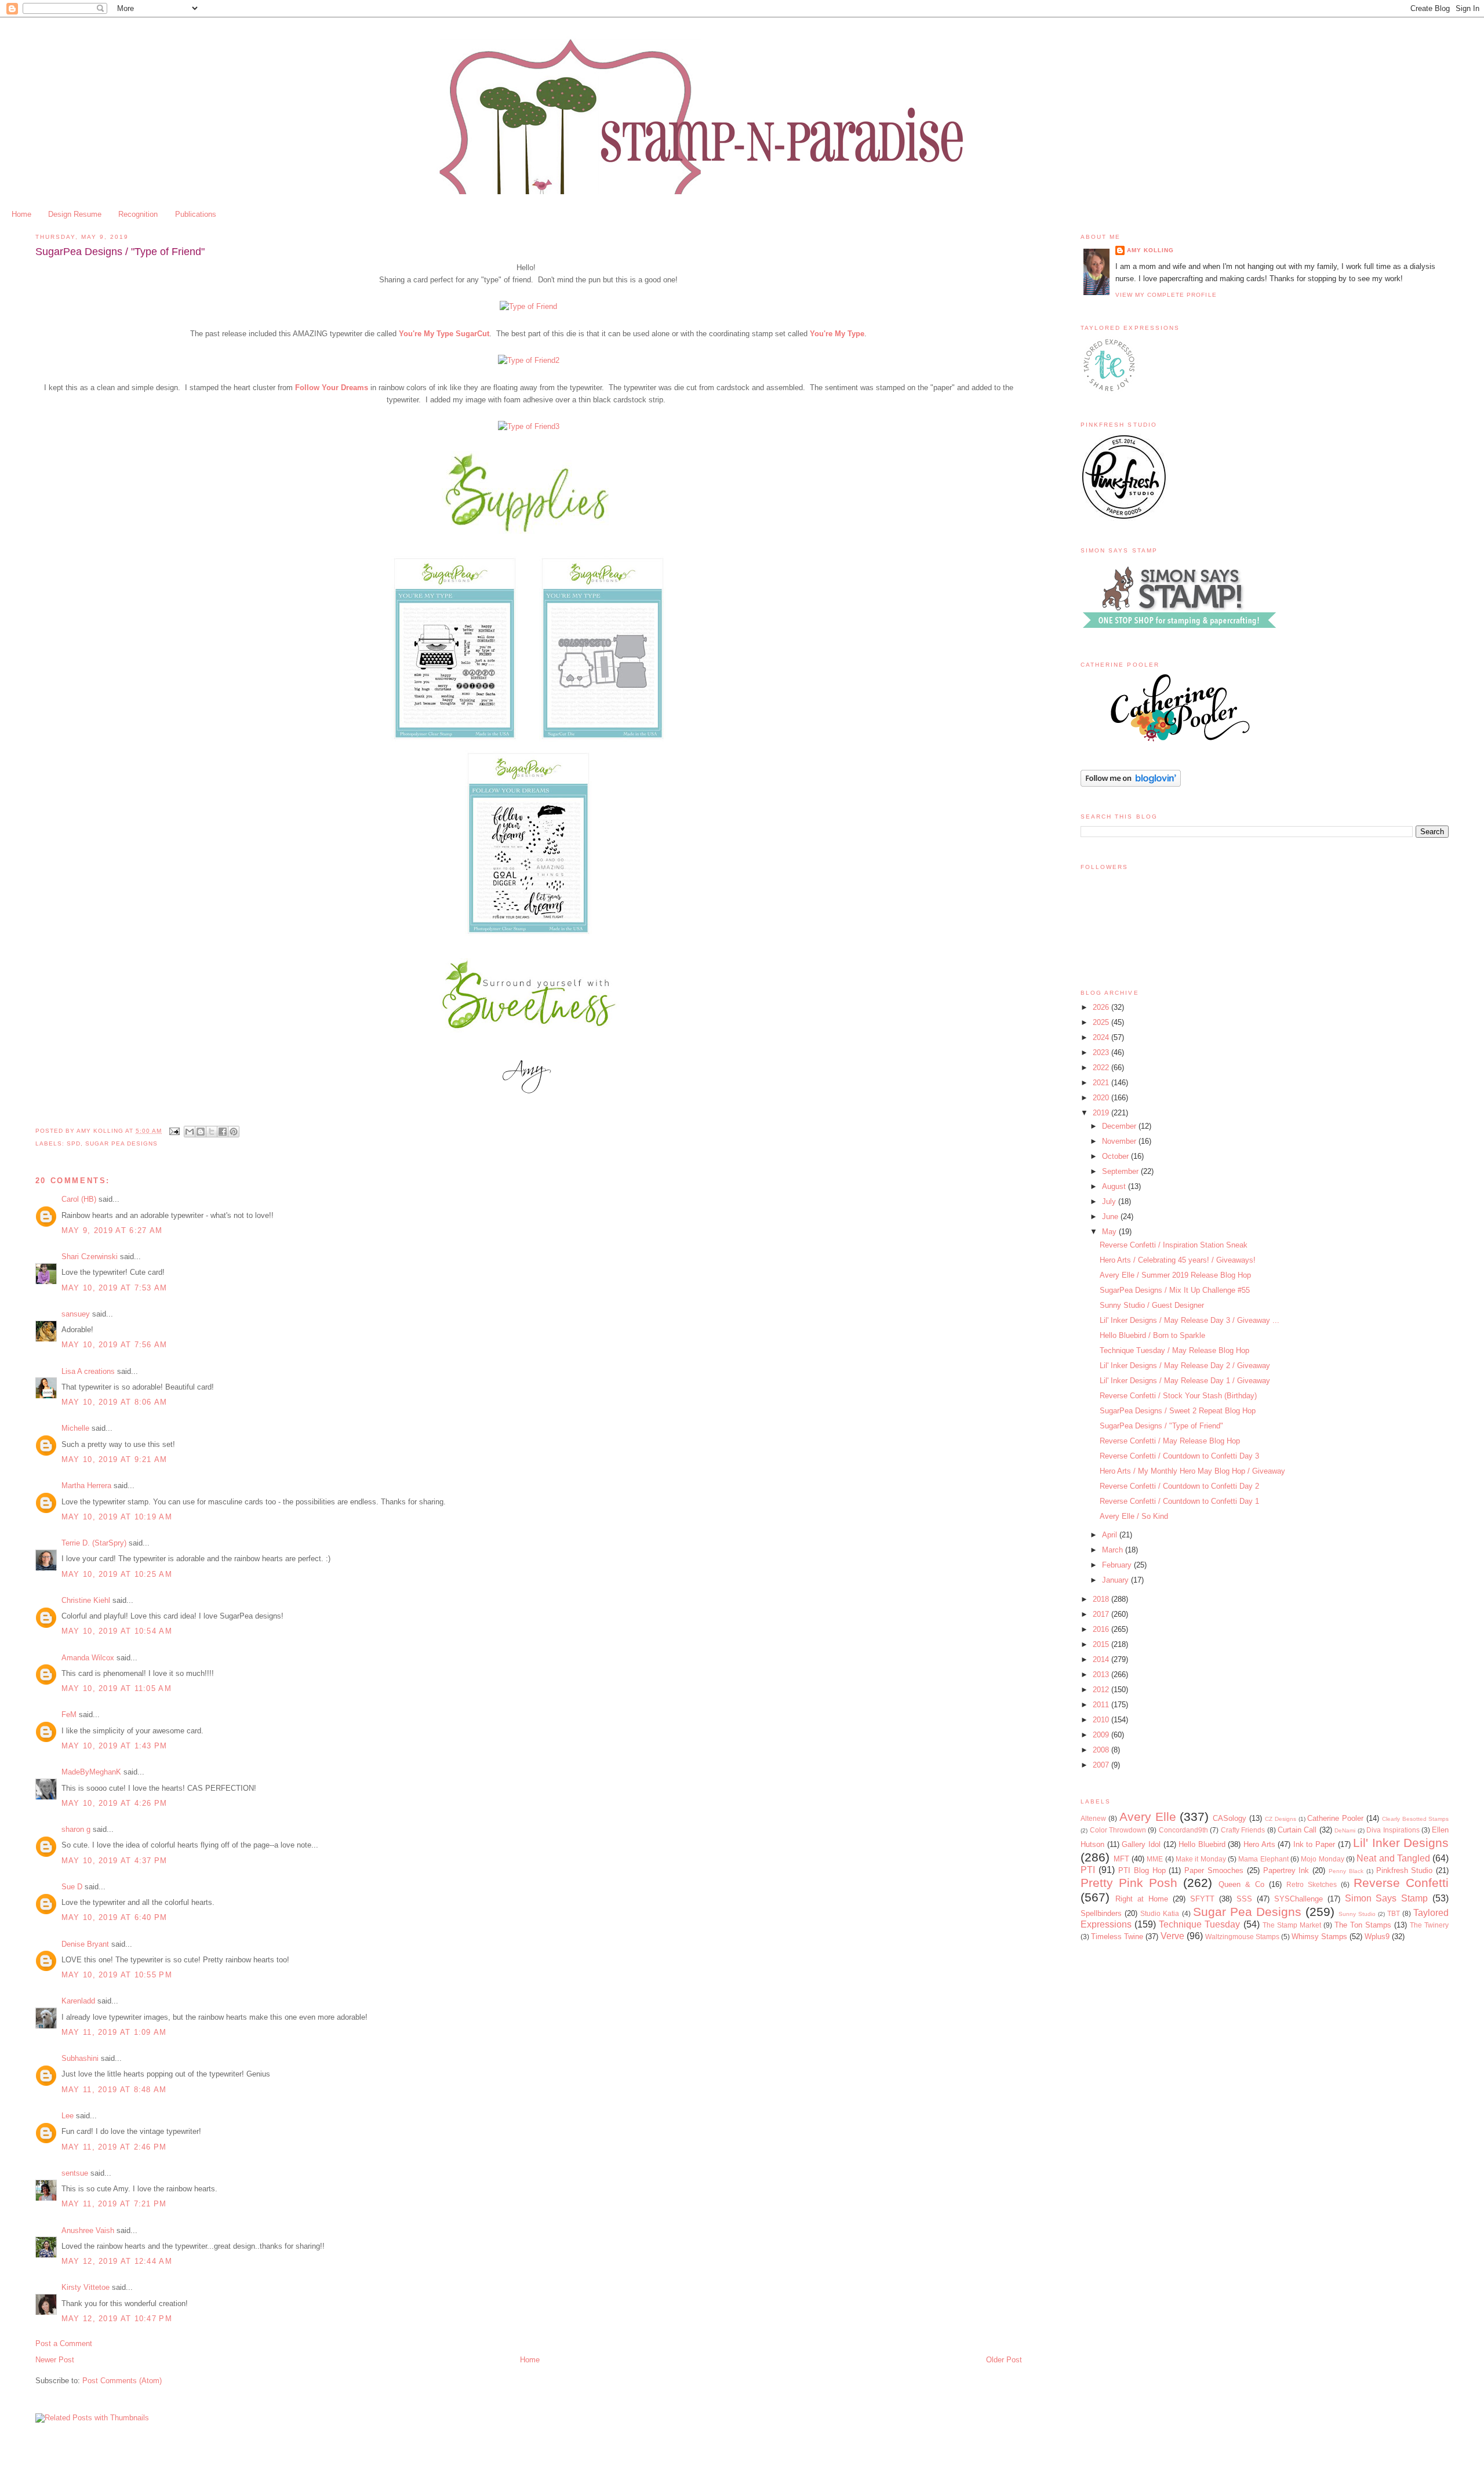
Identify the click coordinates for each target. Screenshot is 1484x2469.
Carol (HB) (79, 1199)
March (1114, 1550)
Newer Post (55, 2360)
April (1111, 1535)
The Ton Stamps (1363, 1925)
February (1118, 1565)
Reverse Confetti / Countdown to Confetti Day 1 (1179, 1501)
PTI (1088, 1870)
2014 (1102, 1659)
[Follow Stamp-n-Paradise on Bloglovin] (1131, 784)
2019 (1102, 1113)
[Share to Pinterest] (234, 1132)
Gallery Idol (1141, 1844)
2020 (1102, 1098)
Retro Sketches (1312, 1884)
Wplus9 (1377, 1937)
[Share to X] (212, 1132)
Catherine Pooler (1335, 1818)
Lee (68, 2116)
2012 (1102, 1690)
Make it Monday (1201, 1859)
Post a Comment (64, 2343)
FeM (69, 1715)
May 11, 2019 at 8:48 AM (114, 2090)
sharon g (76, 1829)
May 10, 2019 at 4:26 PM (114, 1803)
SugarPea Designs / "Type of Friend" (1161, 1426)
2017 (1102, 1614)
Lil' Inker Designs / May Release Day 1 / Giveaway (1185, 1381)
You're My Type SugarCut (444, 334)
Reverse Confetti (1401, 1883)
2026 (1102, 1007)
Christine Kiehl (86, 1600)
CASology (1230, 1818)
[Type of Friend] (528, 306)
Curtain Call (1297, 1830)
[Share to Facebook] (223, 1132)
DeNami (1345, 1830)
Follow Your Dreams (332, 388)
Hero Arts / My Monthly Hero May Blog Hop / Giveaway (1192, 1471)
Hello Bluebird (1202, 1844)
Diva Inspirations (1393, 1830)
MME (1155, 1859)
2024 (1102, 1037)
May (1110, 1232)
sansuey (76, 1314)
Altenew (1093, 1818)
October (1116, 1156)
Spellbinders (1101, 1913)
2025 (1102, 1022)
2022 (1102, 1068)
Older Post (1004, 2360)
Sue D (72, 1887)
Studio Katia (1160, 1913)
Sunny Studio (1357, 1914)
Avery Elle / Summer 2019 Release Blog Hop (1175, 1275)
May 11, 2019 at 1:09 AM (114, 2032)
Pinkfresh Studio (1405, 1870)
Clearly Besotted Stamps (1416, 1819)
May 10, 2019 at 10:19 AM (117, 1517)
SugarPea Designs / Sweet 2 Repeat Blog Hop (1178, 1411)
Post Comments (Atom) (122, 2381)
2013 (1102, 1675)
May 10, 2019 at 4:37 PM (114, 1861)
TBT (1394, 1913)
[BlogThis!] (201, 1132)
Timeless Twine (1117, 1937)
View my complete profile (1166, 295)
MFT (1121, 1859)
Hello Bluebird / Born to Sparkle (1152, 1335)
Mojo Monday (1322, 1859)
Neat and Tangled (1393, 1858)
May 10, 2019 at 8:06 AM (114, 1402)
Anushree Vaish (88, 2230)
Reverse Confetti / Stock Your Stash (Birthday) (1178, 1396)
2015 (1102, 1644)
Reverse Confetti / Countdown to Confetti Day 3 (1179, 1456)
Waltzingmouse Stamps (1242, 1937)
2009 (1102, 1735)
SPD (74, 1143)
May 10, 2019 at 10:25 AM (117, 1574)
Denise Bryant (85, 1944)
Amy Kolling (1150, 250)
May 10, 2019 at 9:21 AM (114, 1459)
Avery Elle (1148, 1817)
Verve (1172, 1936)
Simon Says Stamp (1387, 1898)
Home (21, 214)
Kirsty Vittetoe (86, 2287)
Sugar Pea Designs (121, 1143)
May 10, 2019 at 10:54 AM (117, 1631)
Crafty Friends (1243, 1830)
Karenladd (78, 2001)
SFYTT (1202, 1899)
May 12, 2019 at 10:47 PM (117, 2319)
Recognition (138, 214)
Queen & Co (1241, 1884)
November (1120, 1141)
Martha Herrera (86, 1486)
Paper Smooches (1214, 1870)
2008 (1102, 1750)
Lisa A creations (88, 1371)
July (1110, 1201)
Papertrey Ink (1286, 1870)
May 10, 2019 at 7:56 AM (114, 1345)
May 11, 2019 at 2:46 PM (114, 2147)
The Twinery (1429, 1925)
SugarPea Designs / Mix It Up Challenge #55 (1175, 1290)
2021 (1102, 1083)
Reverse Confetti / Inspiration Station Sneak (1174, 1245)
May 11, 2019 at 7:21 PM (114, 2204)
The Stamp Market (1292, 1925)
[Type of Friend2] (529, 360)
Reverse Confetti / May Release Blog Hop (1170, 1441)
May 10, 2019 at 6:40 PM (114, 1917)
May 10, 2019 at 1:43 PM (114, 1746)
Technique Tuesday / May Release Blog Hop (1174, 1350)
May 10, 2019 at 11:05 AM (117, 1688)
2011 (1102, 1705)
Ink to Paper (1314, 1844)
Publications (196, 214)
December (1120, 1126)
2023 (1102, 1052)
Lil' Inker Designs (1401, 1843)
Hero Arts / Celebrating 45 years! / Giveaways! (1178, 1260)
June (1111, 1217)
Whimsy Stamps (1319, 1937)
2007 (1102, 1765)
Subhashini (80, 2058)
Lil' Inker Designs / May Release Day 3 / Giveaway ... (1190, 1320)
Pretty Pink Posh (1129, 1883)
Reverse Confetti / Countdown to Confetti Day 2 (1179, 1486)
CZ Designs (1281, 1819)
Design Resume (75, 214)
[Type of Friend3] (529, 426)
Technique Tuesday (1199, 1924)
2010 (1102, 1720)
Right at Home (1142, 1899)
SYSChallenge (1298, 1899)
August (1115, 1186)
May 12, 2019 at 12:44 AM (117, 2261)
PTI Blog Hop (1142, 1870)
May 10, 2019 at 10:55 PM (117, 1975)
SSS (1244, 1899)
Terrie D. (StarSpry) (94, 1543)
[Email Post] (174, 1131)
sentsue (75, 2173)
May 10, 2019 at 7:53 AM (114, 1288)
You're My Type (837, 334)
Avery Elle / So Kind (1134, 1516)
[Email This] (190, 1132)
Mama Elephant (1263, 1859)
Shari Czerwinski (90, 1257)
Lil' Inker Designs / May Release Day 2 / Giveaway (1185, 1366)
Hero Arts (1259, 1844)
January (1116, 1580)
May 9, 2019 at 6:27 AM (112, 1230)
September (1121, 1171)
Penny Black (1346, 1871)
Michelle (75, 1428)
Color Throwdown (1118, 1830)
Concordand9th (1183, 1830)
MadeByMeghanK (91, 1772)
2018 (1102, 1599)
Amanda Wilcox (88, 1658)
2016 (1102, 1629)
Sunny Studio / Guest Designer (1152, 1305)
